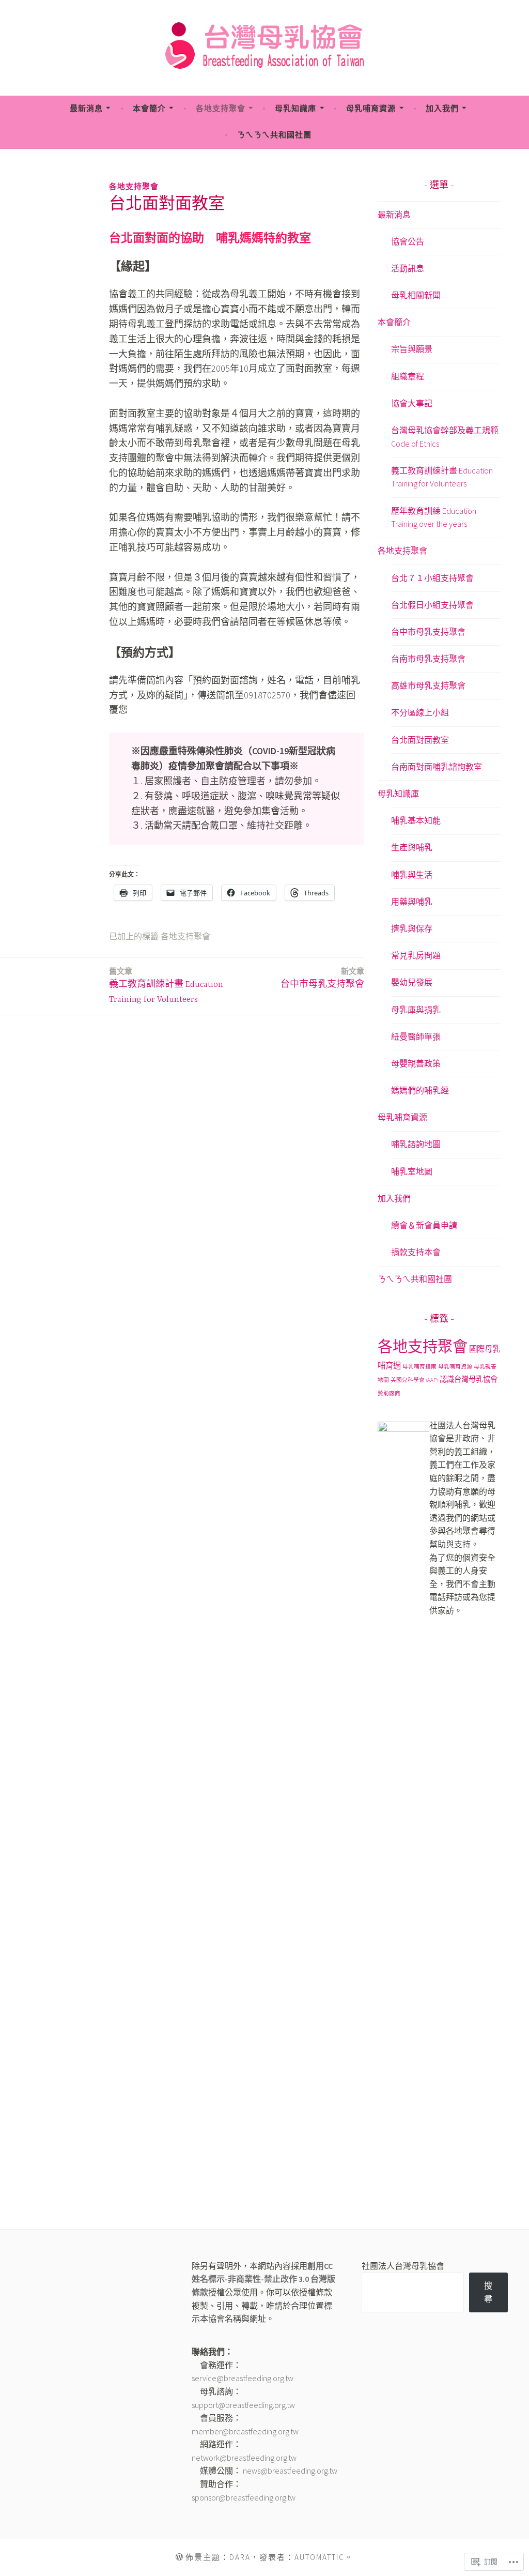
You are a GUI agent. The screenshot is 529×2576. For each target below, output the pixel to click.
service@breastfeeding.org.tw (243, 2378)
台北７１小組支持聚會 (432, 578)
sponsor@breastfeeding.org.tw (244, 2497)
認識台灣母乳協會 (469, 1379)
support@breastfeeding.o (235, 2405)
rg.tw (287, 2405)
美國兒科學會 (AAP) (414, 1380)
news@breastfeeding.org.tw (290, 2471)
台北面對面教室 (420, 740)
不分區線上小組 (420, 712)
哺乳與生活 (412, 875)
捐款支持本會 (416, 1252)
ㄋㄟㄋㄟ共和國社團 (274, 135)
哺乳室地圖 (412, 1171)
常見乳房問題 (416, 955)
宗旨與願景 (412, 349)
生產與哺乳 (412, 847)
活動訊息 (408, 268)
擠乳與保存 (412, 928)
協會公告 (408, 241)
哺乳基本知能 (416, 820)
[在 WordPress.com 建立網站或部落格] (179, 2557)
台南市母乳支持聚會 (428, 659)
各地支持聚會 (221, 108)
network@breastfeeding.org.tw (244, 2458)
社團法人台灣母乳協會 (403, 2266)
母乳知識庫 (295, 108)
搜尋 (488, 2292)
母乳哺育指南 (419, 1367)
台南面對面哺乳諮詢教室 (437, 767)
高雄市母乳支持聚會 (428, 685)
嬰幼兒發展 (412, 982)
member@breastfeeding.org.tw (245, 2431)
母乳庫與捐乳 (416, 1010)
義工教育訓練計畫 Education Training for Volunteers (166, 985)
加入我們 (442, 108)
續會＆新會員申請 (424, 1225)
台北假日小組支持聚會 (432, 605)
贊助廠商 (389, 1393)
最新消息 (86, 108)
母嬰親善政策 (416, 1063)
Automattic (320, 2557)
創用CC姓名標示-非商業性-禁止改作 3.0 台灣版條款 (263, 2279)
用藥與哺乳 (412, 902)
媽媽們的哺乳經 (420, 1090)
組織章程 (408, 376)
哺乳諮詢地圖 (416, 1144)
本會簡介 (149, 108)
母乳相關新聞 (416, 295)
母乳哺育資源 (371, 108)
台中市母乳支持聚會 (322, 978)
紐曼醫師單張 (416, 1037)
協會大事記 (412, 403)
